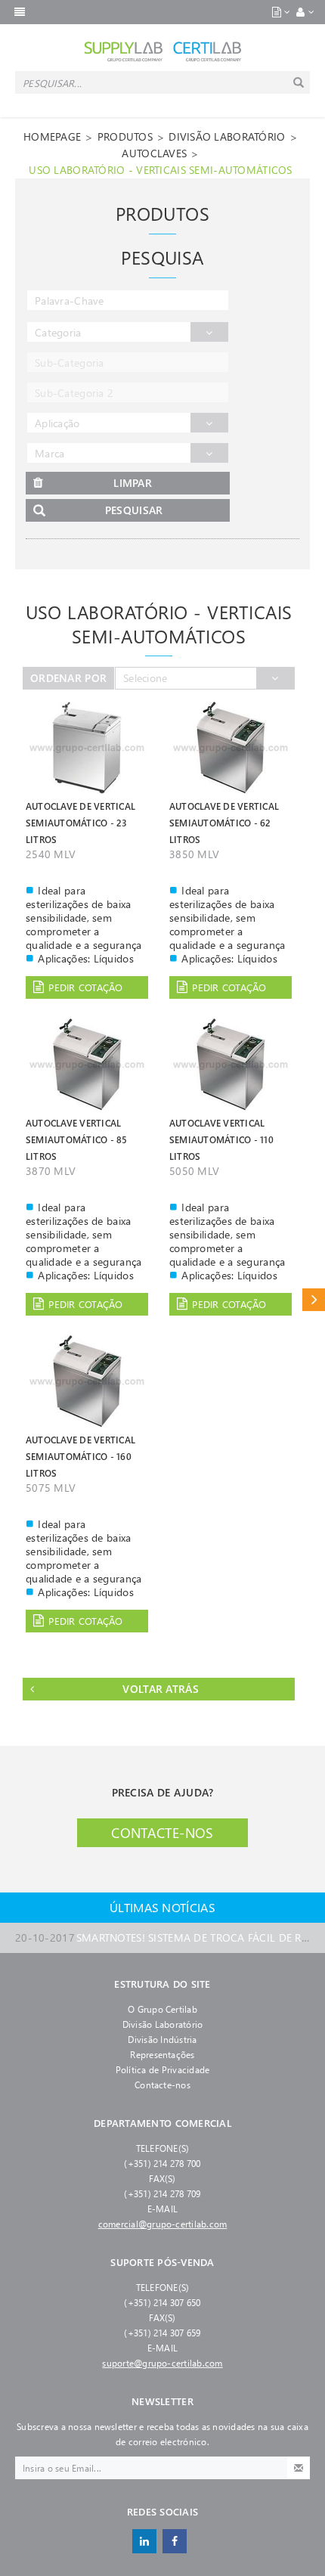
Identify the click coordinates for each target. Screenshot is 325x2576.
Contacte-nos (162, 1833)
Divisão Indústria (162, 2039)
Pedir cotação (85, 987)
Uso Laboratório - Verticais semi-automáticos (160, 170)
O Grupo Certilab (162, 2009)
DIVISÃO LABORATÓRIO (227, 136)
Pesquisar (134, 510)
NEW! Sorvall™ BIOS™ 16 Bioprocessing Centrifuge (162, 1944)
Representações (162, 2054)
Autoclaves (154, 153)
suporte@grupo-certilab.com (162, 2363)
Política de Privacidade (163, 2069)
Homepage (52, 136)
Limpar (133, 483)
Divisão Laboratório (163, 2024)
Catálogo (314, 1299)
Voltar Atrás (160, 1689)
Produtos (125, 136)
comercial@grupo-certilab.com (163, 2224)
